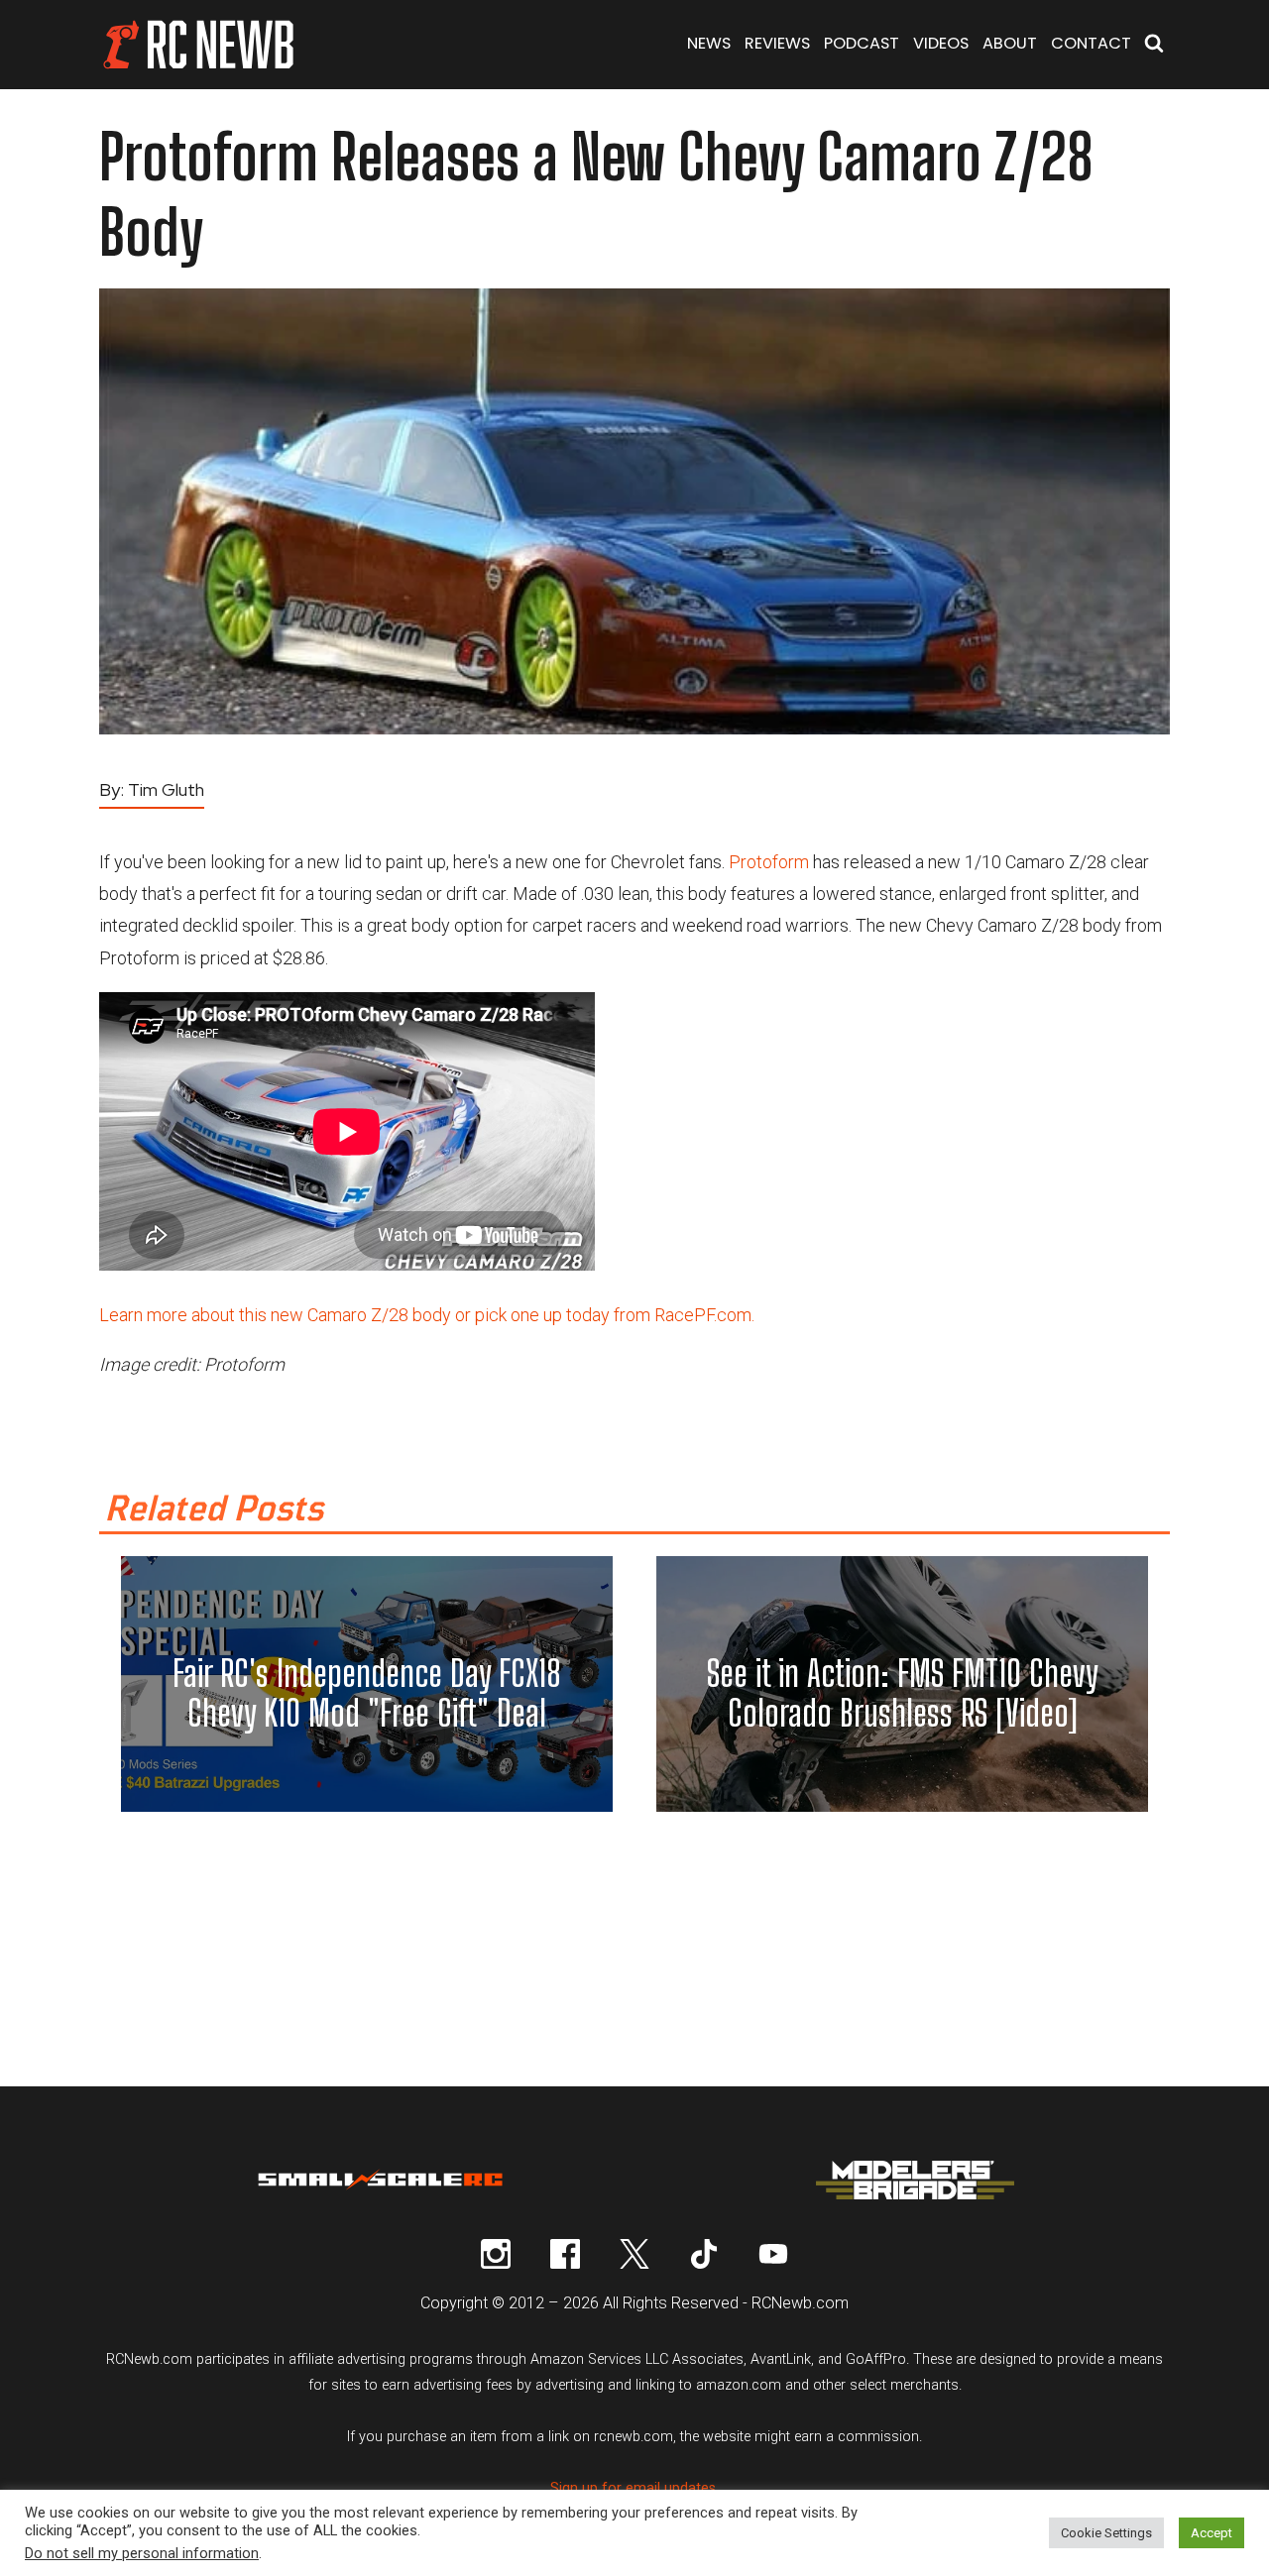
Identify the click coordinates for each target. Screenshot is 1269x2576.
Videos (941, 43)
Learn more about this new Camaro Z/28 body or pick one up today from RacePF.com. (427, 1315)
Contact (1091, 43)
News (709, 43)
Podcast (862, 43)
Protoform (769, 862)
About (1010, 43)
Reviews (777, 43)
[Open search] (1154, 45)
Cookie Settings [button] (1106, 2533)
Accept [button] (1211, 2533)
